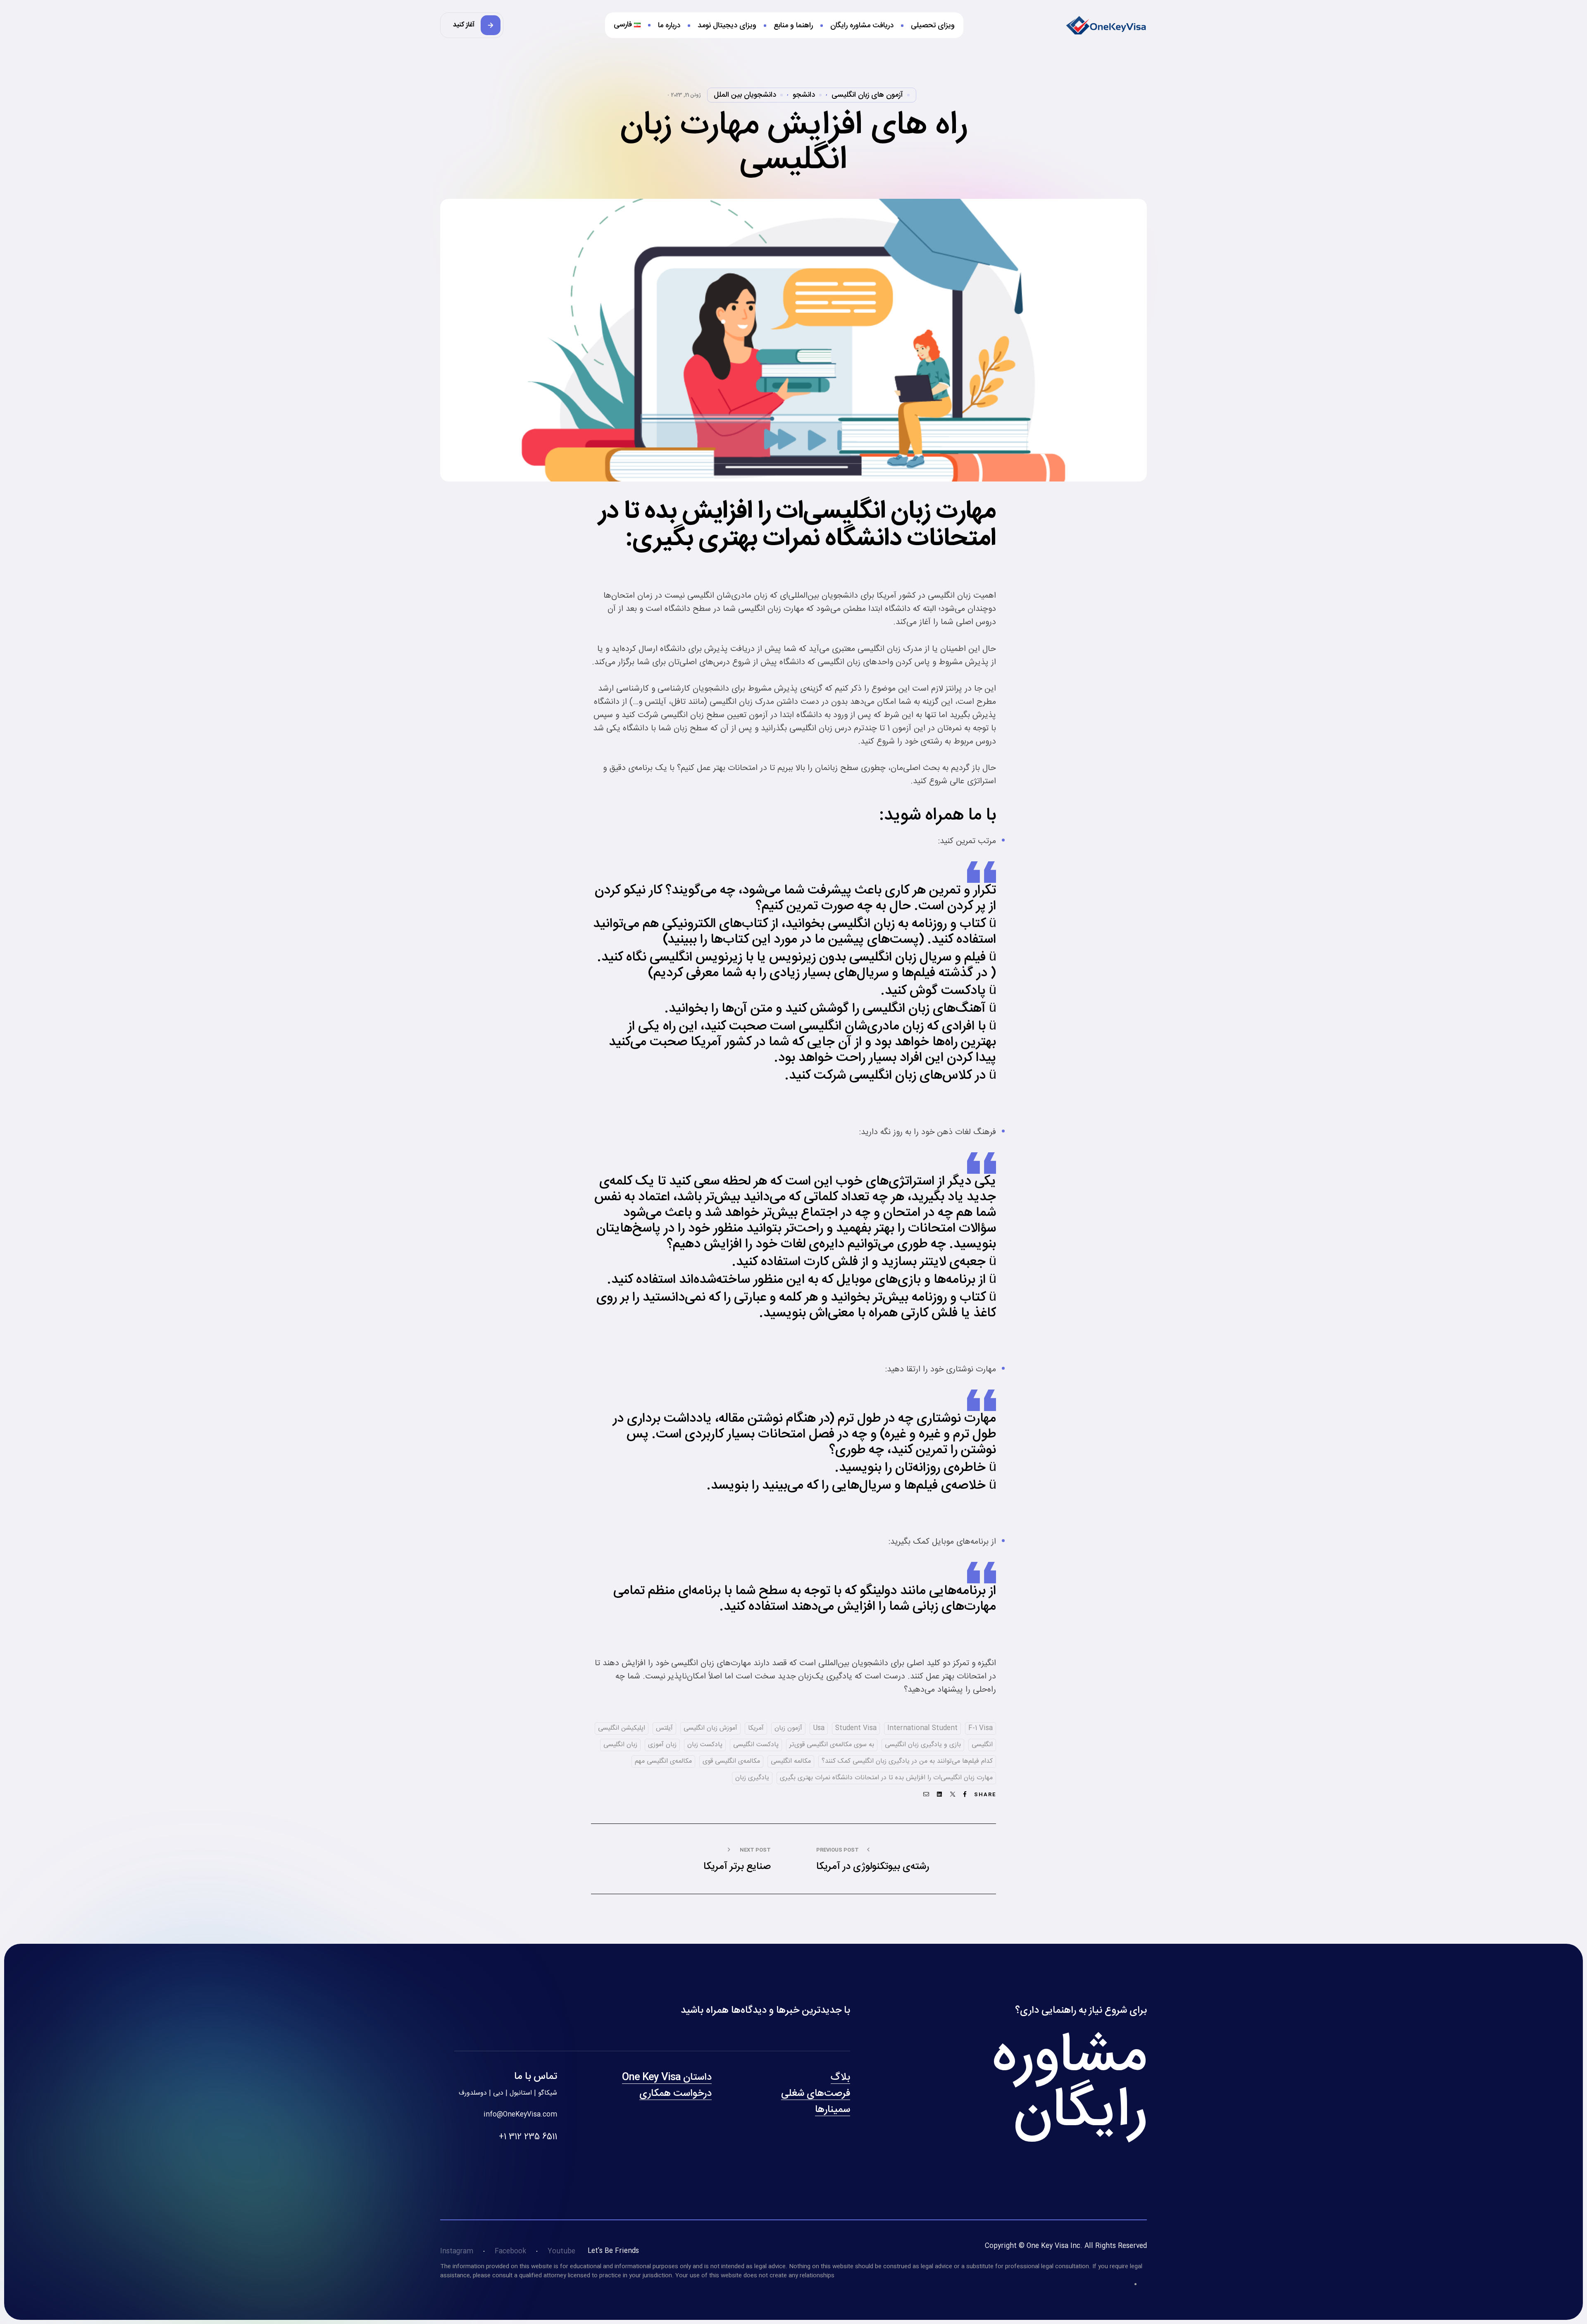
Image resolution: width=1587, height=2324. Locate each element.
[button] (472, 25)
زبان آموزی (662, 1745)
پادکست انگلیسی (756, 1745)
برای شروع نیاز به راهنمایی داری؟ (1081, 2011)
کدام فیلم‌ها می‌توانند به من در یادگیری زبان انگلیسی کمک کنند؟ (907, 1761)
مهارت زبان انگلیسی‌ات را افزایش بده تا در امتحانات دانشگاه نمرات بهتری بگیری (886, 1778)
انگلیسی (982, 1745)
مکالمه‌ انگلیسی (791, 1761)
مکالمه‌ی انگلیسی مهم (663, 1761)
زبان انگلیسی (620, 1745)
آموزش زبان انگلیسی (710, 1728)
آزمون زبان (788, 1728)
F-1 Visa (981, 1728)
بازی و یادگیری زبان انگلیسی (923, 1745)
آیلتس (664, 1728)
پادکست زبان (705, 1745)
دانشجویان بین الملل (745, 95)
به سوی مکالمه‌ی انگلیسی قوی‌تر (832, 1745)
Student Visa (856, 1728)
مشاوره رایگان (1070, 2085)
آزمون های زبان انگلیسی (867, 95)
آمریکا (756, 1728)
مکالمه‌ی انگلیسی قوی (731, 1761)
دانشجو (804, 95)
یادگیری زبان (752, 1778)
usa (819, 1728)
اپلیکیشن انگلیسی (622, 1728)
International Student (922, 1728)
